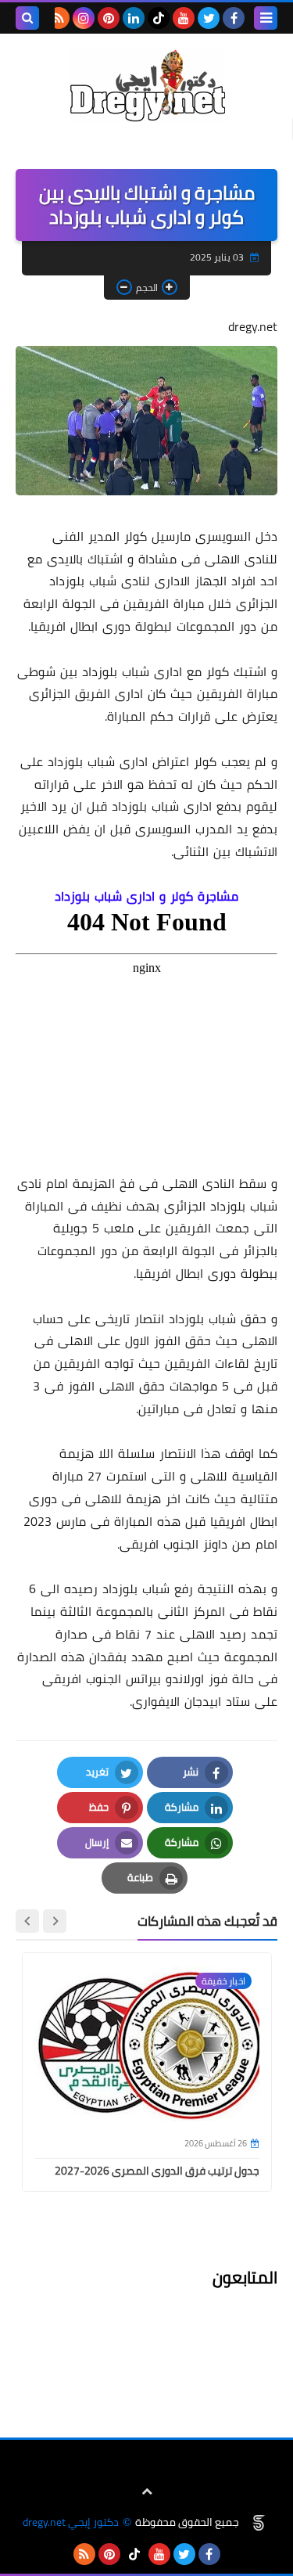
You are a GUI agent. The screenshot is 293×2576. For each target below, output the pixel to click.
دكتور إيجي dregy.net (71, 2522)
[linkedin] (134, 18)
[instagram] (84, 18)
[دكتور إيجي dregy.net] (146, 86)
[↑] (147, 2491)
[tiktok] (159, 18)
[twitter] (209, 18)
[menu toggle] (266, 18)
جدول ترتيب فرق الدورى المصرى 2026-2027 (157, 2171)
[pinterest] (109, 18)
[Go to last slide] (55, 1921)
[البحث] (27, 18)
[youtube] (184, 18)
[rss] (59, 18)
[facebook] (234, 18)
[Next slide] (27, 1921)
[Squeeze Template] (259, 2523)
